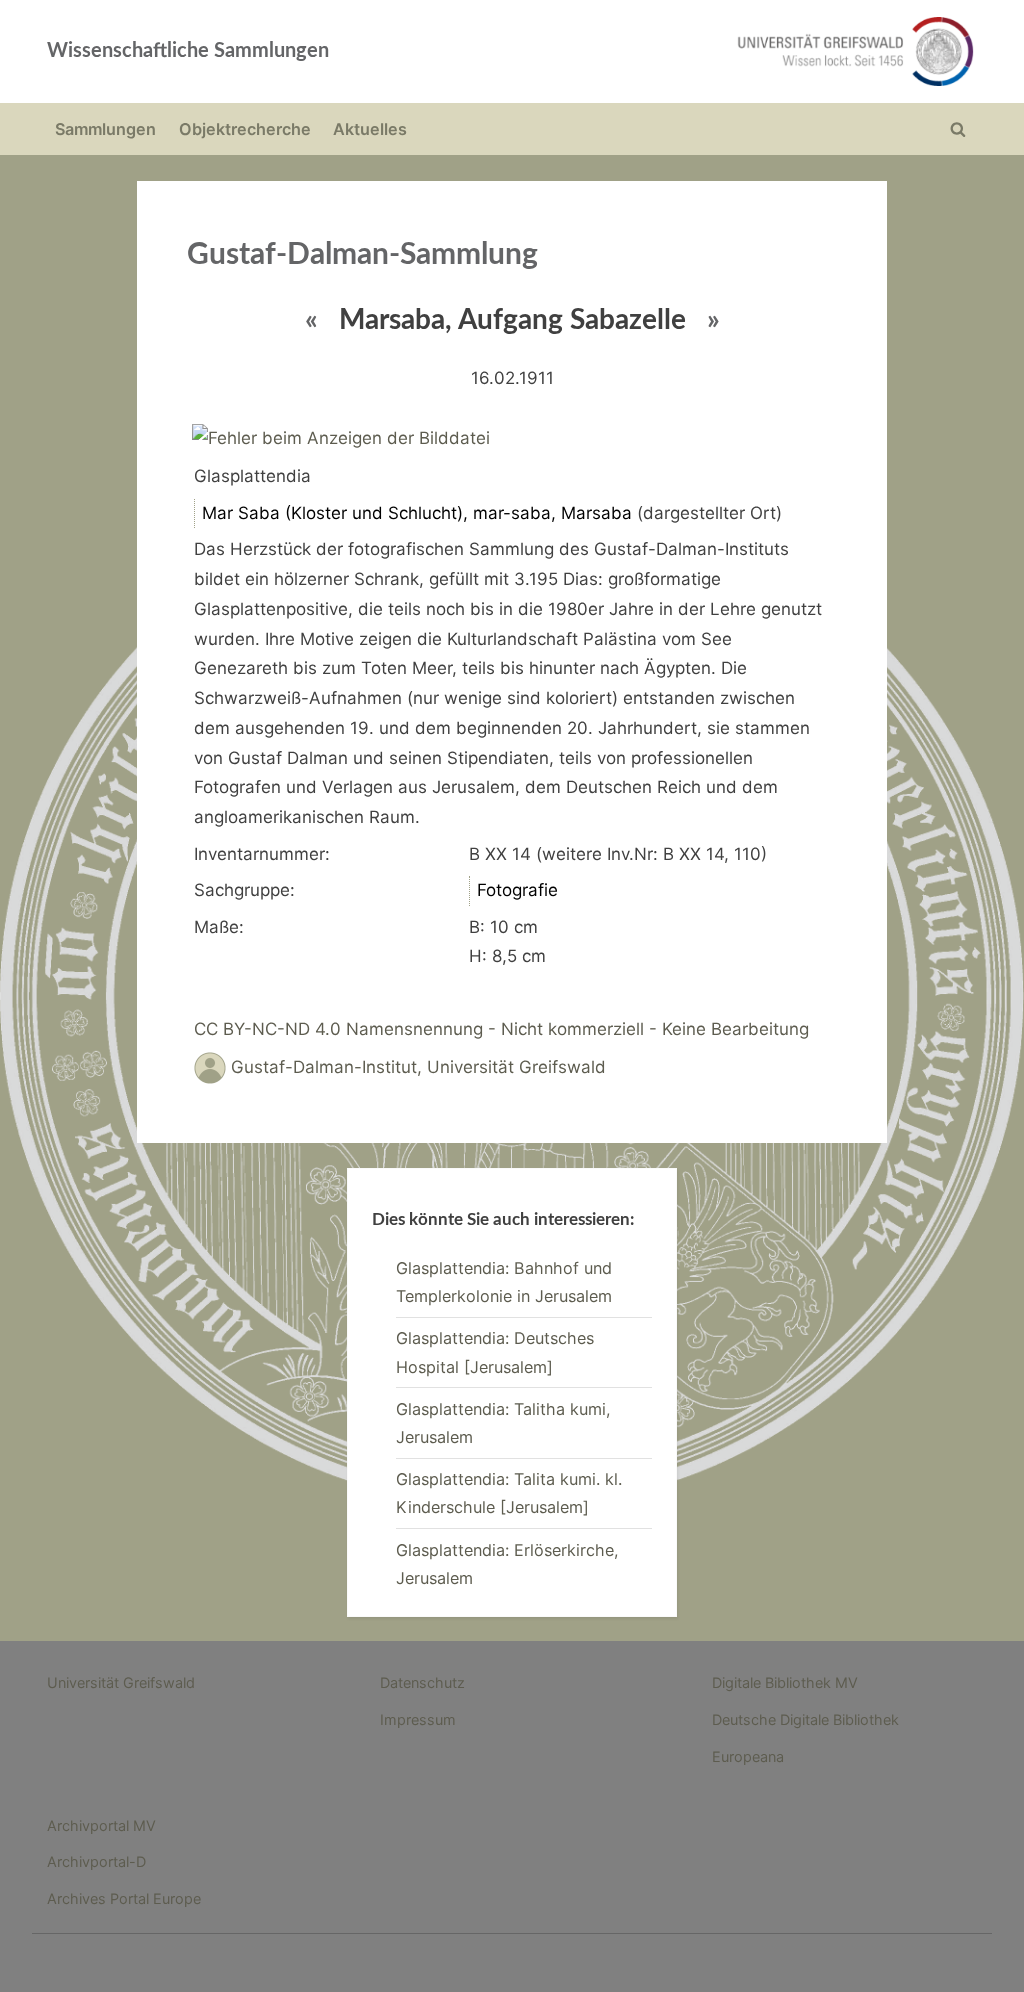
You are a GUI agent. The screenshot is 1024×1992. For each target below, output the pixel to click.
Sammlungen (105, 129)
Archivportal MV (101, 1825)
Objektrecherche (245, 129)
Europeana (748, 1756)
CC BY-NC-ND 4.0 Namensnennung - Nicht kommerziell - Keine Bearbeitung (501, 1029)
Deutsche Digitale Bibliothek (805, 1719)
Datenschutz (422, 1682)
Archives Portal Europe (124, 1898)
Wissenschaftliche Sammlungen (188, 51)
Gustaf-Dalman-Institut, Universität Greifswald (418, 1067)
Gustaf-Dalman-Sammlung (362, 255)
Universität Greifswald (121, 1682)
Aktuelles (370, 129)
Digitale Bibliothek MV (785, 1682)
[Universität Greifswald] (698, 51)
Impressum (418, 1719)
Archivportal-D (96, 1861)
